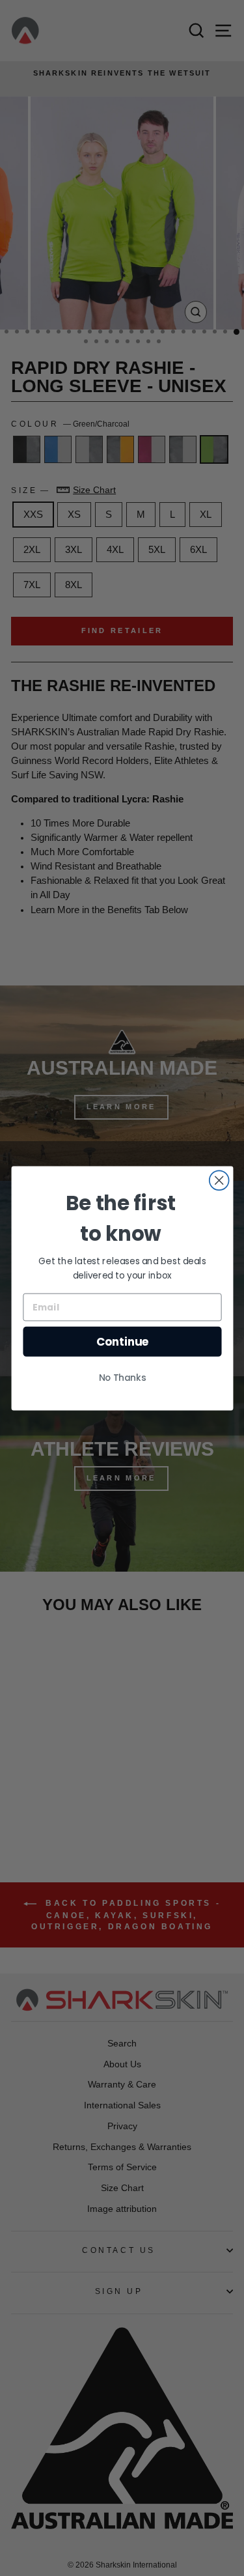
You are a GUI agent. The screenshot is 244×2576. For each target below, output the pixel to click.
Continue (122, 1341)
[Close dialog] (219, 1180)
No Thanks (122, 1378)
